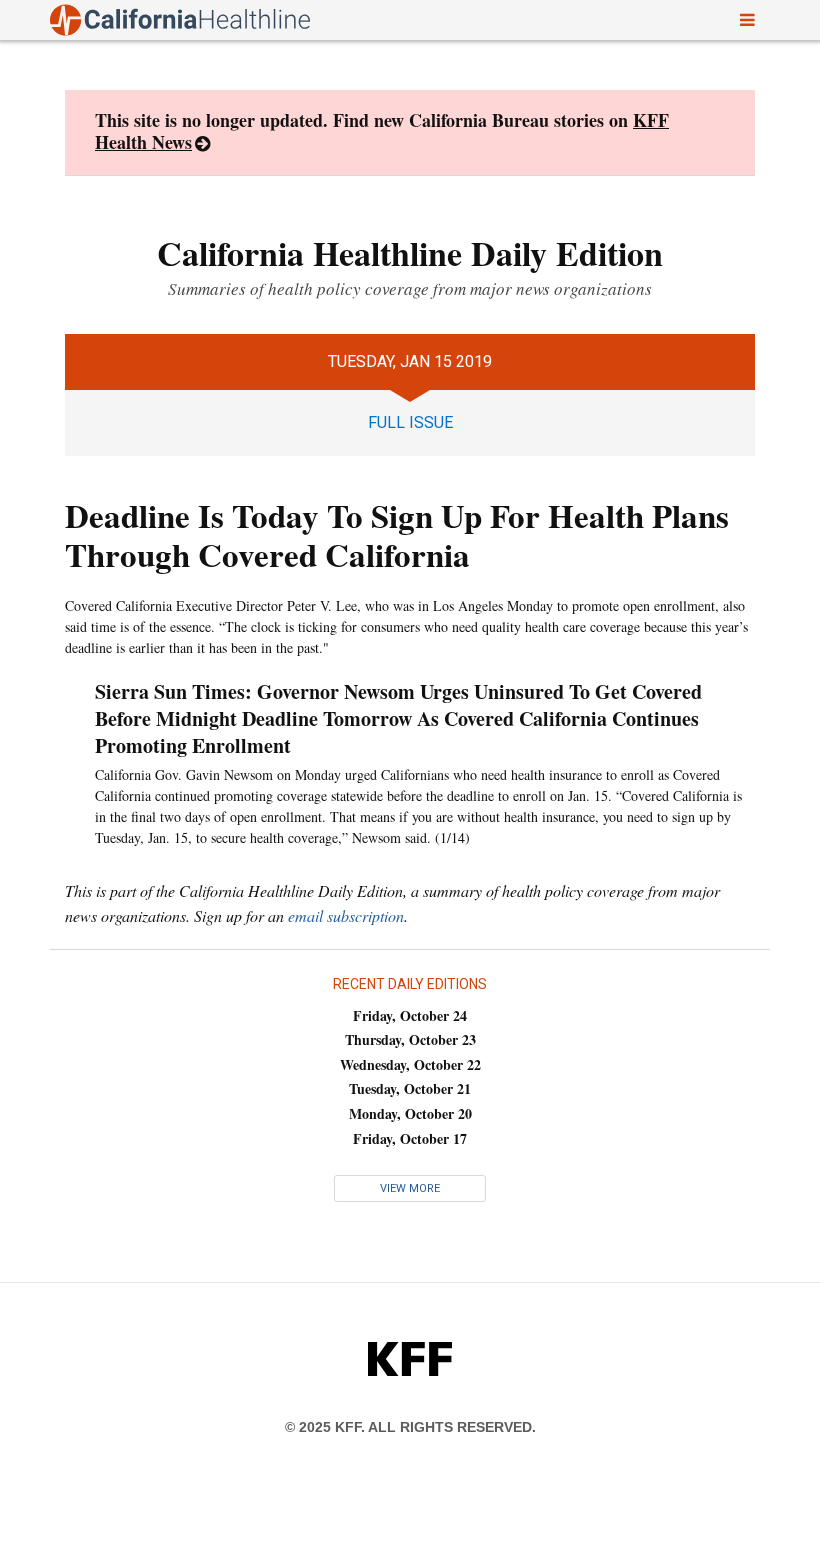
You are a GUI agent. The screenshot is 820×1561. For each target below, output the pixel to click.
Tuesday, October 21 (410, 1088)
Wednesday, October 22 (410, 1064)
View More (410, 1188)
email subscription (346, 915)
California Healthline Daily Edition (410, 253)
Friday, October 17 (410, 1138)
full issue (410, 422)
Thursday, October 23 (410, 1039)
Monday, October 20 (410, 1113)
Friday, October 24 (410, 1015)
